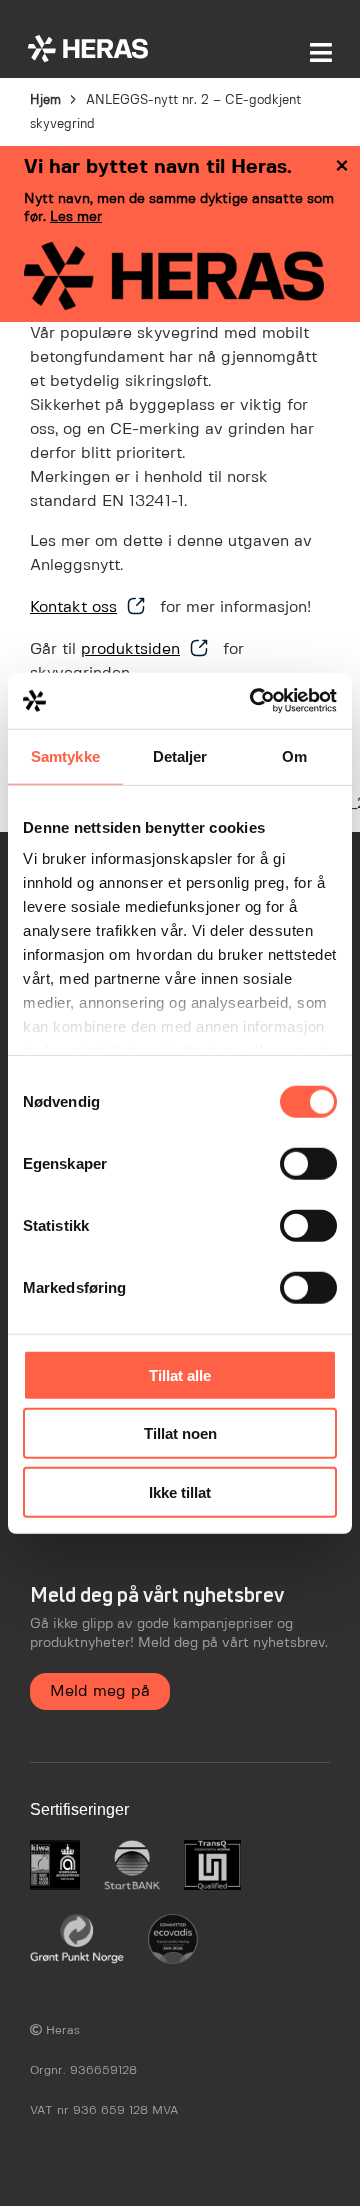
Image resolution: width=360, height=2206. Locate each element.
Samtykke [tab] (65, 755)
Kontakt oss (73, 607)
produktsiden (130, 649)
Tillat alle (180, 1374)
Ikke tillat (180, 1491)
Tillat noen (180, 1433)
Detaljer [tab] (180, 755)
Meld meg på (100, 1691)
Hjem (45, 100)
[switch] (308, 1163)
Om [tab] (294, 755)
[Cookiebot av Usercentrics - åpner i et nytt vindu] (254, 701)
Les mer (76, 217)
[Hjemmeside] (88, 48)
